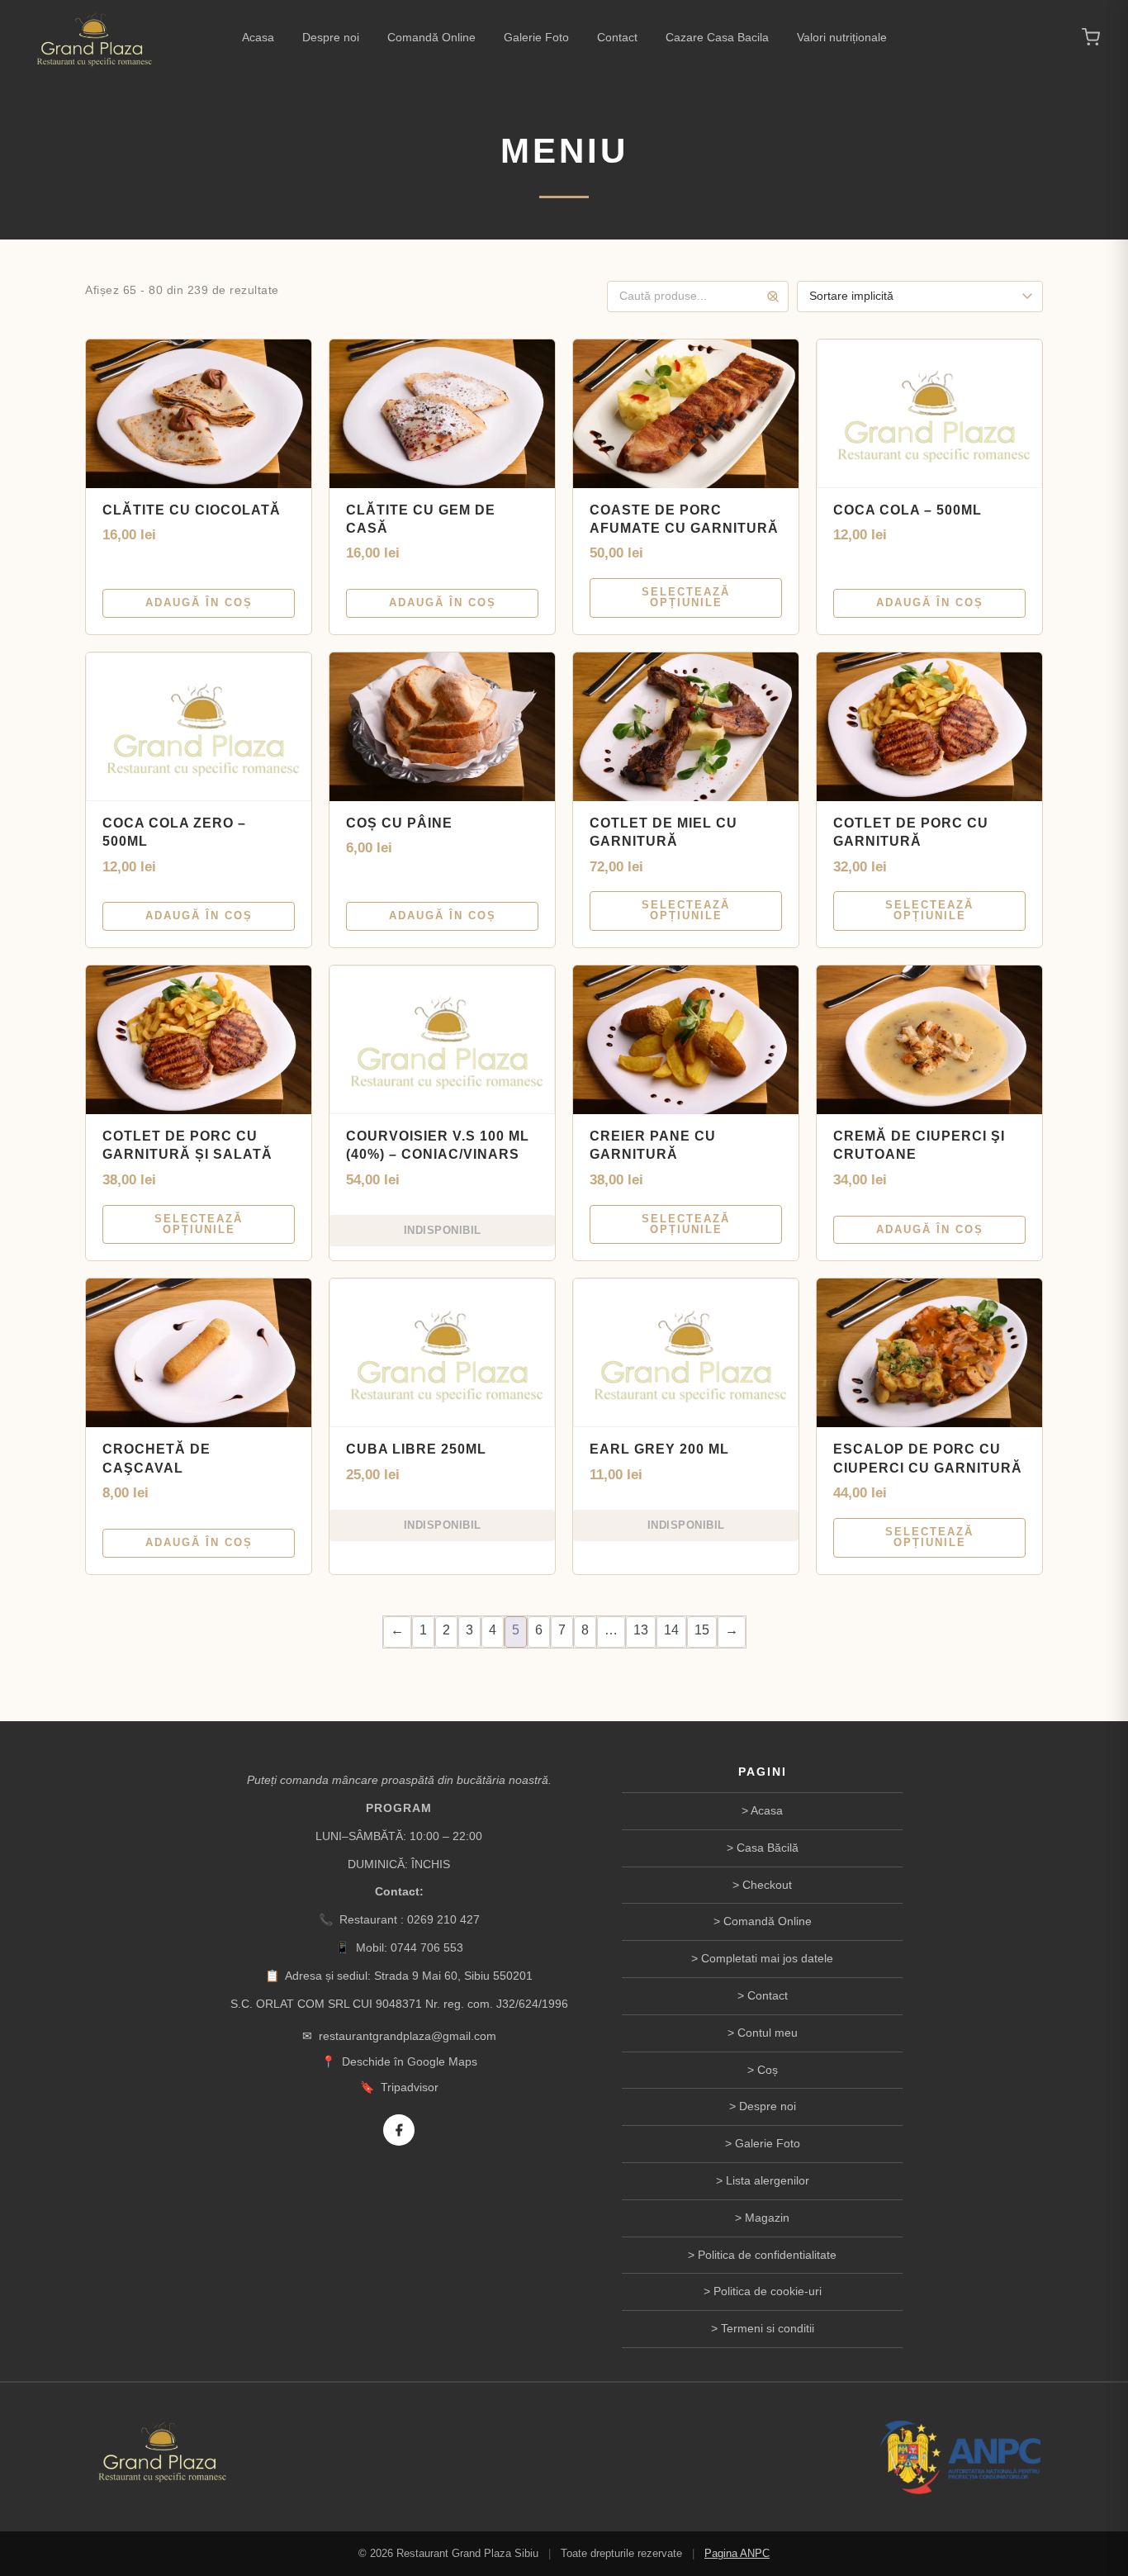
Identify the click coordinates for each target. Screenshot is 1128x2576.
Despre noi (331, 37)
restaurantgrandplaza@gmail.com (408, 2036)
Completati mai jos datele (767, 1958)
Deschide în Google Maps (410, 2061)
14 (671, 1630)
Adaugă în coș (199, 602)
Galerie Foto (536, 37)
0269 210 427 (443, 1919)
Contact (617, 37)
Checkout (767, 1885)
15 (702, 1630)
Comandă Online (431, 37)
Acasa (258, 37)
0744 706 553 (427, 1947)
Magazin (767, 2218)
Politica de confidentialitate (767, 2255)
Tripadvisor (410, 2087)
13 (641, 1630)
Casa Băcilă (768, 1848)
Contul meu (768, 2033)
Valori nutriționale (842, 37)
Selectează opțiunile (686, 597)
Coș (768, 2070)
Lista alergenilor (768, 2180)
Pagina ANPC (737, 2553)
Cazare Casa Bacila (717, 37)
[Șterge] (773, 297)
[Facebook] (399, 2130)
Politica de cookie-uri (768, 2291)
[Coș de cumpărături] (1091, 37)
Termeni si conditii (768, 2328)
